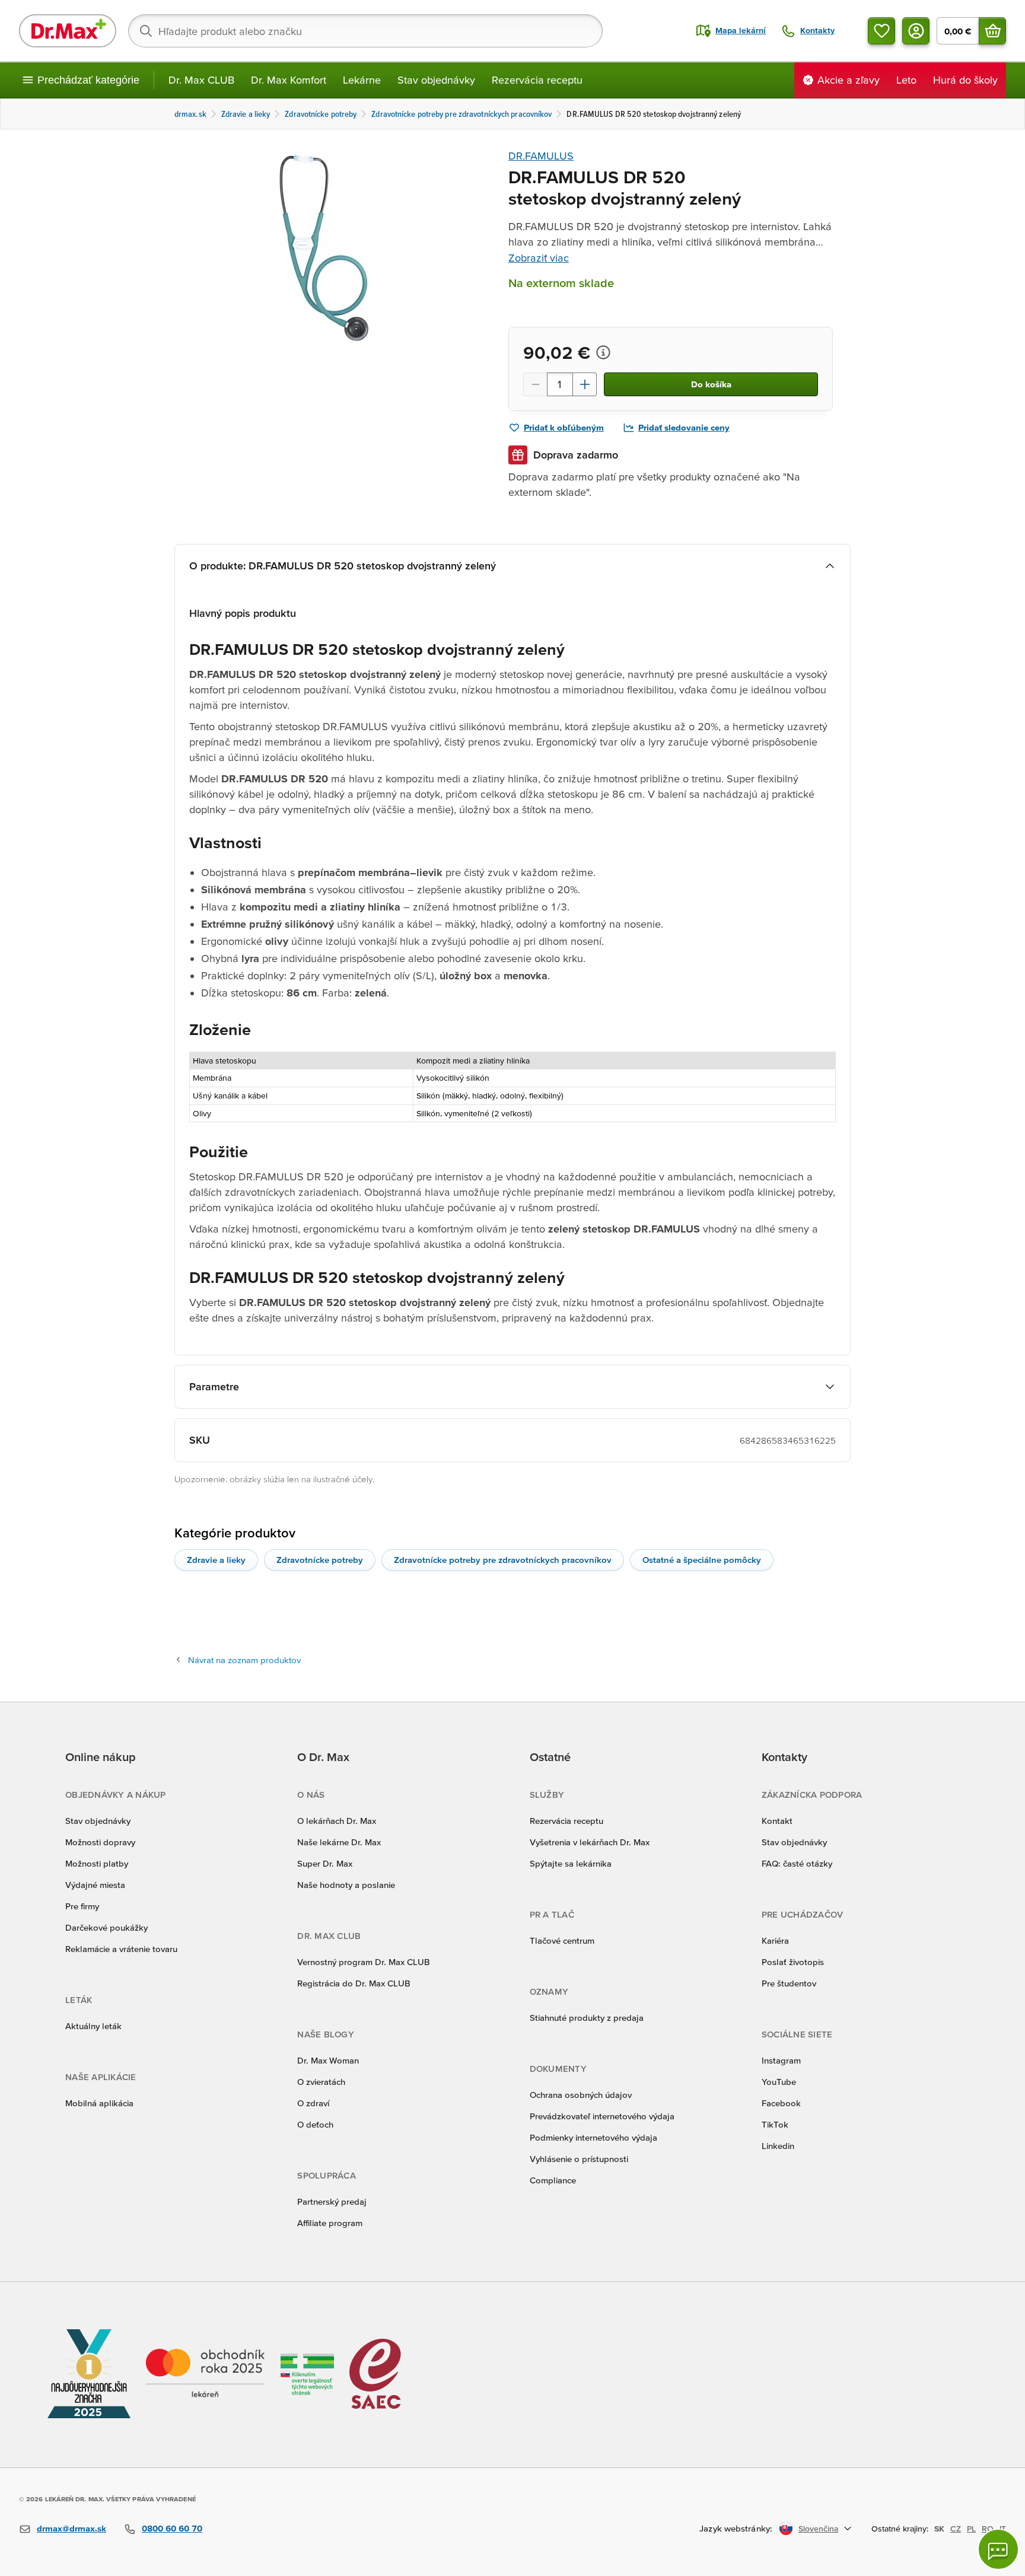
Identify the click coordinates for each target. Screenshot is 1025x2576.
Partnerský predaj (332, 2201)
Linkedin (778, 2146)
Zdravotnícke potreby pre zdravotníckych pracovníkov (503, 1560)
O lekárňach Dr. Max (337, 1821)
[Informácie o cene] (603, 352)
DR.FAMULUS (541, 156)
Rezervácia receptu (537, 80)
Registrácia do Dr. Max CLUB (354, 1983)
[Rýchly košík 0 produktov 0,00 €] (992, 31)
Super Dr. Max (325, 1863)
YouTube (779, 2082)
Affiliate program (330, 2223)
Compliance (553, 2180)
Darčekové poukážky (106, 1927)
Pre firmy (82, 1906)
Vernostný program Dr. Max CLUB (364, 1962)
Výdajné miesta (95, 1885)
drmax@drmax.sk (71, 2528)
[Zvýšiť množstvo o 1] (585, 384)
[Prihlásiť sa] (916, 31)
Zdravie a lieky (216, 1560)
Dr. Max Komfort (289, 80)
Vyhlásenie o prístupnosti (579, 2159)
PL (971, 2529)
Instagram (781, 2060)
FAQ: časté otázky (797, 1863)
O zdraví (313, 2103)
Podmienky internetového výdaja (593, 2137)
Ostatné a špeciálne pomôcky (702, 1560)
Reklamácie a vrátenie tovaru (121, 1949)
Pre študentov (789, 1983)
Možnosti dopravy (100, 1842)
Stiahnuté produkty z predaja (587, 2018)
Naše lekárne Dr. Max (339, 1842)
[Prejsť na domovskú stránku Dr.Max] (68, 31)
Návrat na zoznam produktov (244, 1660)
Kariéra (775, 1940)
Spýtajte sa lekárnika (571, 1863)
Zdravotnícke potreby (320, 1560)
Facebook (781, 2103)
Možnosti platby (97, 1863)
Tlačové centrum (562, 1940)
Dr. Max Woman (328, 2060)
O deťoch (315, 2124)
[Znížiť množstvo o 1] (535, 384)
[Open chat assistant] (998, 2549)
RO (988, 2529)
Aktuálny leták (93, 2026)
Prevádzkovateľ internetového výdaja (602, 2116)
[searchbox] (365, 31)
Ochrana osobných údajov (581, 2095)
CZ (956, 2529)
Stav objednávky (436, 80)
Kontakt (777, 1821)
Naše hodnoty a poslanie (346, 1885)
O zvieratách (321, 2082)
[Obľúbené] (881, 31)
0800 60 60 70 (172, 2528)
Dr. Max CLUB (201, 80)
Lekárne (362, 80)
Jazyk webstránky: (736, 2528)
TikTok (775, 2124)
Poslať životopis (793, 1962)
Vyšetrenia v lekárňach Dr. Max (590, 1842)
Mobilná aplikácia (99, 2103)
